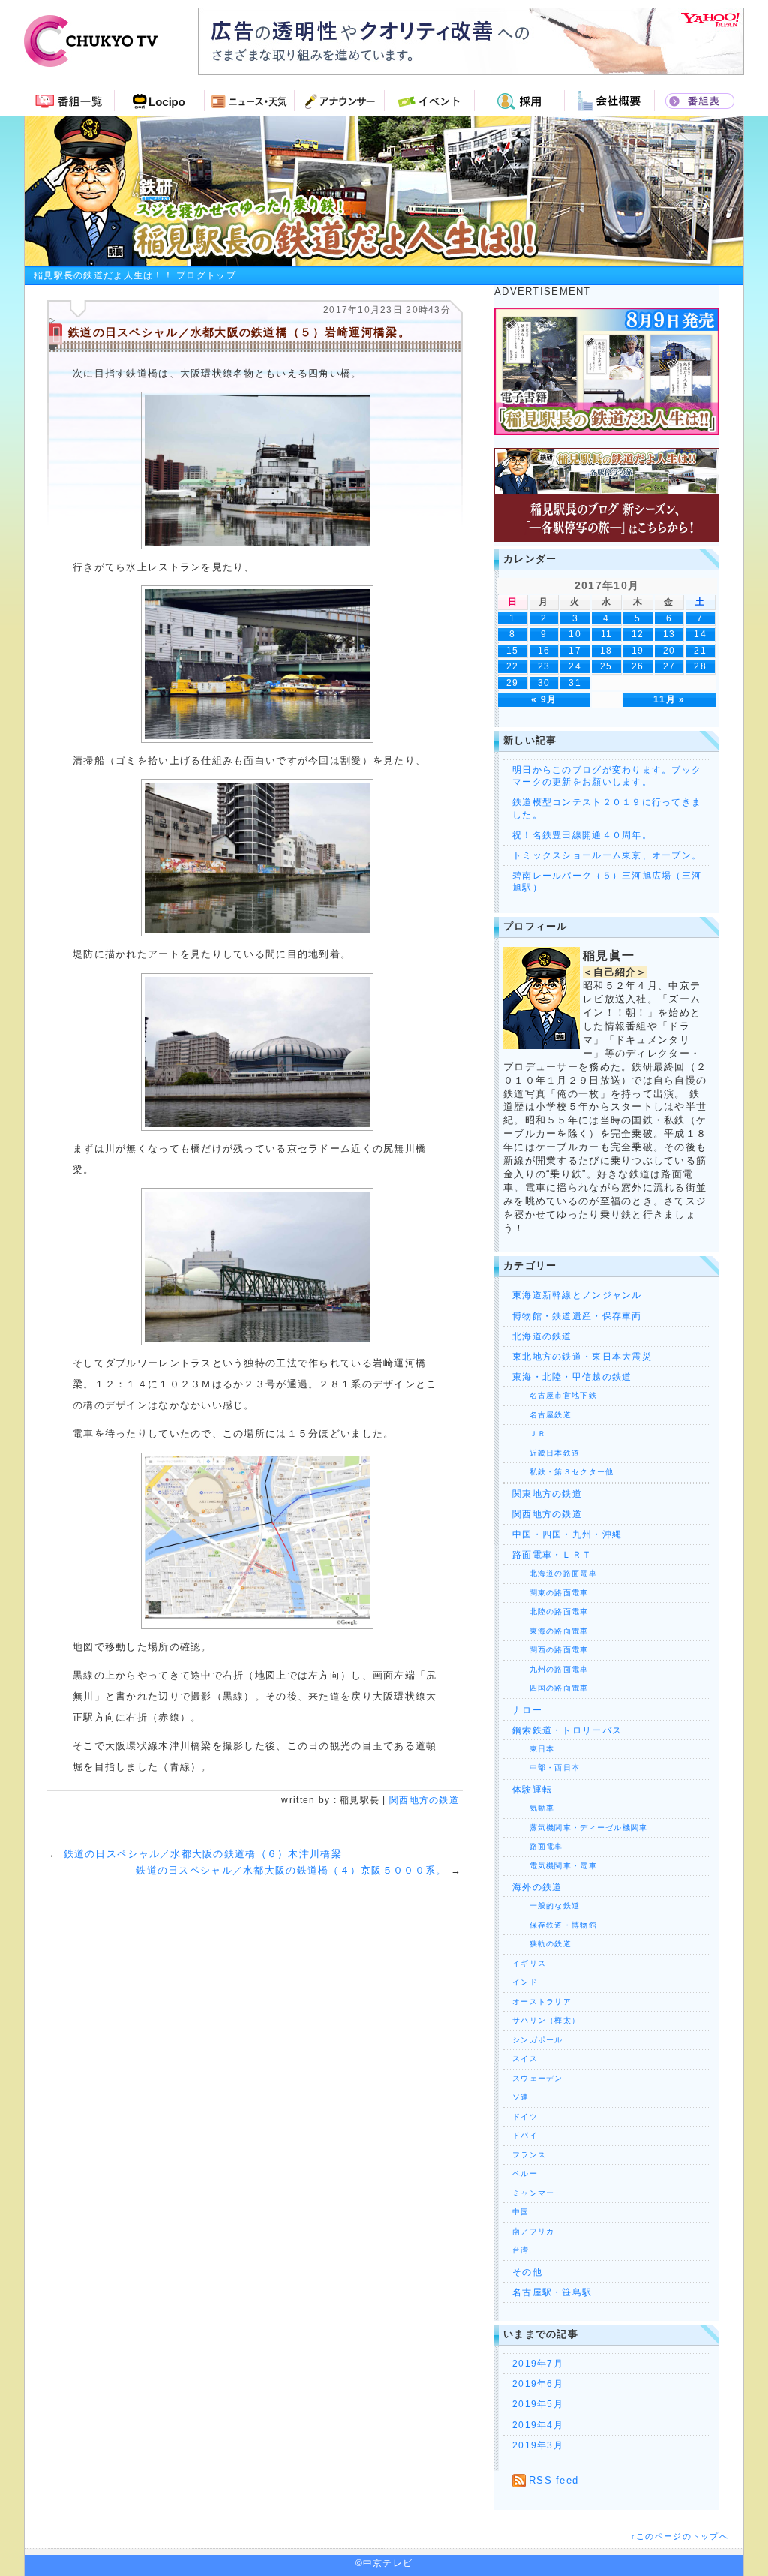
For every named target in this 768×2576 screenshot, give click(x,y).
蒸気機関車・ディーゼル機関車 (580, 1828)
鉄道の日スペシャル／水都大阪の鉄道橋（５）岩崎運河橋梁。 (239, 332)
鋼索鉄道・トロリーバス (567, 1730)
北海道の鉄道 (542, 1336)
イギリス (529, 1963)
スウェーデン (538, 2078)
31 (575, 682)
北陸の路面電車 (550, 1611)
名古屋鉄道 (542, 1415)
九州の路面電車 (550, 1669)
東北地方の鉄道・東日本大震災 (582, 1357)
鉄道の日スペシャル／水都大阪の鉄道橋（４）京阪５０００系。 (291, 1870)
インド (525, 1982)
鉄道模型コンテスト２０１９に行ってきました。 (607, 808)
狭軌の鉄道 (542, 1944)
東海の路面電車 (550, 1631)
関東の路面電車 (550, 1593)
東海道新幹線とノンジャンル (577, 1295)
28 (700, 666)
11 (607, 634)
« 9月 (544, 699)
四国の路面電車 (550, 1688)
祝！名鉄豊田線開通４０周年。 (582, 835)
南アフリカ (533, 2231)
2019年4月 (538, 2425)
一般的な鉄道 (546, 1906)
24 (575, 666)
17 (575, 650)
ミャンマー (533, 2193)
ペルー (525, 2173)
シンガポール (538, 2040)
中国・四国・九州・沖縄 (567, 1534)
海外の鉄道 (537, 1887)
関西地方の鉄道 (424, 1800)
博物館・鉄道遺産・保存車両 (577, 1316)
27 (669, 666)
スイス (525, 2059)
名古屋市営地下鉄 (555, 1395)
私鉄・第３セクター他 (563, 1472)
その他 (527, 2272)
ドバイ (525, 2135)
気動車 (533, 1808)
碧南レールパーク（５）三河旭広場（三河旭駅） (607, 882)
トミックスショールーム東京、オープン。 (607, 855)
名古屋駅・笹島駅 (552, 2292)
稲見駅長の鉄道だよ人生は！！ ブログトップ (135, 275)
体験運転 (532, 1790)
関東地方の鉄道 (547, 1494)
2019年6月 (538, 2384)
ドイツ (525, 2116)
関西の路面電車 (550, 1650)
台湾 (521, 2250)
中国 (521, 2212)
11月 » (669, 699)
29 (513, 682)
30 (544, 682)
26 (638, 666)
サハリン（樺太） (546, 2020)
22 (513, 666)
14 (700, 634)
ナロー (527, 1710)
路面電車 (538, 1846)
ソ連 (521, 2097)
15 (513, 650)
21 (700, 650)
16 (544, 650)
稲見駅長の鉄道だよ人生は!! (384, 191)
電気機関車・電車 (555, 1866)
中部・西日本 (546, 1767)
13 (669, 634)
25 (606, 666)
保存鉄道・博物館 (555, 1925)
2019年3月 (538, 2445)
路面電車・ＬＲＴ (552, 1555)
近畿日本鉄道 (546, 1453)
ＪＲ (529, 1434)
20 (669, 650)
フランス (529, 2155)
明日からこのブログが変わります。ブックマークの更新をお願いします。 (607, 776)
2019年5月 (538, 2404)
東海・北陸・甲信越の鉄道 (572, 1377)
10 (575, 634)
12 (638, 634)
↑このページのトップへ (679, 2536)
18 (606, 650)
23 (544, 666)
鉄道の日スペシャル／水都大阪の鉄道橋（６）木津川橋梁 (203, 1854)
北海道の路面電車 (555, 1573)
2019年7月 (538, 2364)
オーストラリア (542, 2002)
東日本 (533, 1749)
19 (638, 650)
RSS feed (553, 2480)
